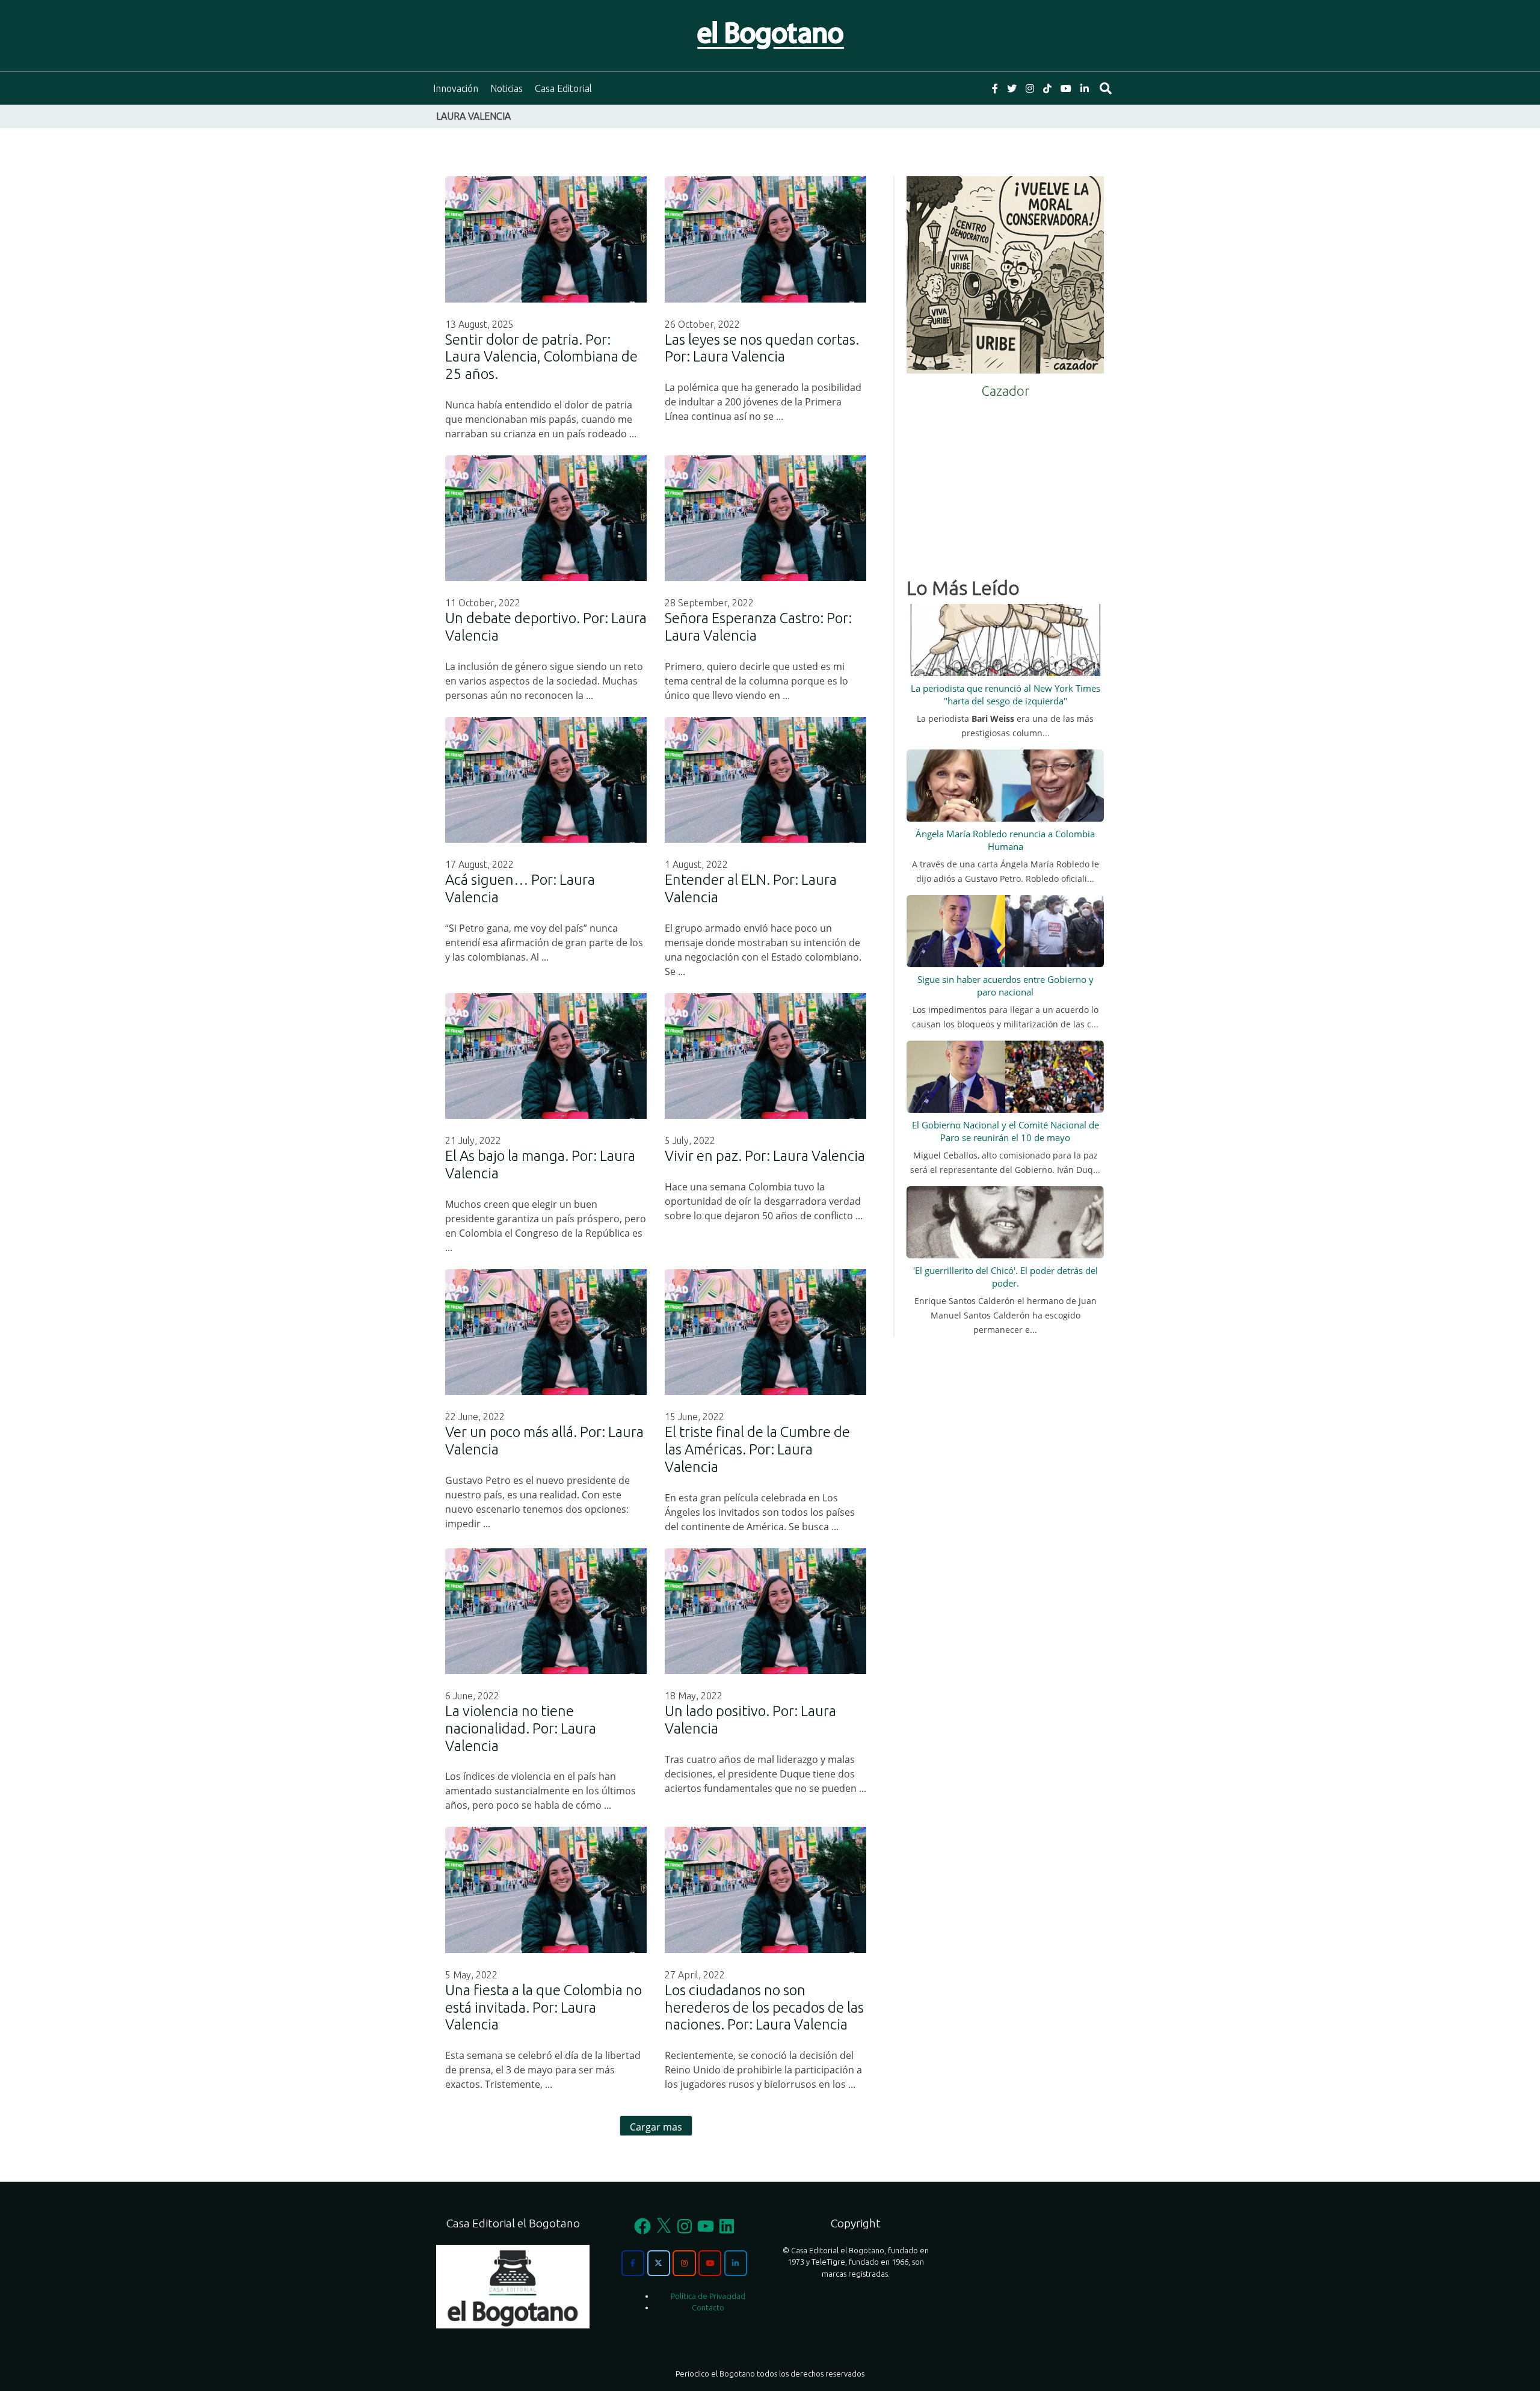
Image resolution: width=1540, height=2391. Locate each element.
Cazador (1006, 391)
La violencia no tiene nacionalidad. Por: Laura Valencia (521, 1728)
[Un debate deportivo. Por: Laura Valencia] (546, 518)
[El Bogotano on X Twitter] (659, 2263)
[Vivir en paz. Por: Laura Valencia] (765, 1056)
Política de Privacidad (708, 2296)
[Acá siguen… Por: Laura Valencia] (546, 780)
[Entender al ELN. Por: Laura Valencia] (765, 780)
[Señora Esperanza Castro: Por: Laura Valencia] (765, 518)
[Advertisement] (1005, 484)
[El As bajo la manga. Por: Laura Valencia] (546, 1056)
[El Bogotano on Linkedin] (736, 2263)
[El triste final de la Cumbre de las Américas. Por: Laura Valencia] (765, 1332)
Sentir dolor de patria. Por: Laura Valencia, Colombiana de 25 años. (541, 357)
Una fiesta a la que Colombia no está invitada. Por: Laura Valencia (544, 2008)
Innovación (456, 88)
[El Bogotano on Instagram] (684, 2263)
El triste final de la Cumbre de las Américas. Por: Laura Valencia (757, 1449)
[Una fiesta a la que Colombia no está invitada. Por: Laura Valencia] (546, 1890)
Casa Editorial (563, 88)
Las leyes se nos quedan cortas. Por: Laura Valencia (762, 348)
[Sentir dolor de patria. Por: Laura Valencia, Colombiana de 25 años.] (546, 239)
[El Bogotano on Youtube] (710, 2263)
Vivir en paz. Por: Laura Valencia (765, 1156)
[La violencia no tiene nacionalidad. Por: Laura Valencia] (546, 1611)
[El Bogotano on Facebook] (633, 2263)
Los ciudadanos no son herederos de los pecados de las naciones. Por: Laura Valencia (764, 2008)
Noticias (507, 88)
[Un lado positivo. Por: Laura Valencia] (765, 1611)
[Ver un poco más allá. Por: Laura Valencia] (546, 1332)
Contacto (708, 2307)
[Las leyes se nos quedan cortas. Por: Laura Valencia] (765, 239)
